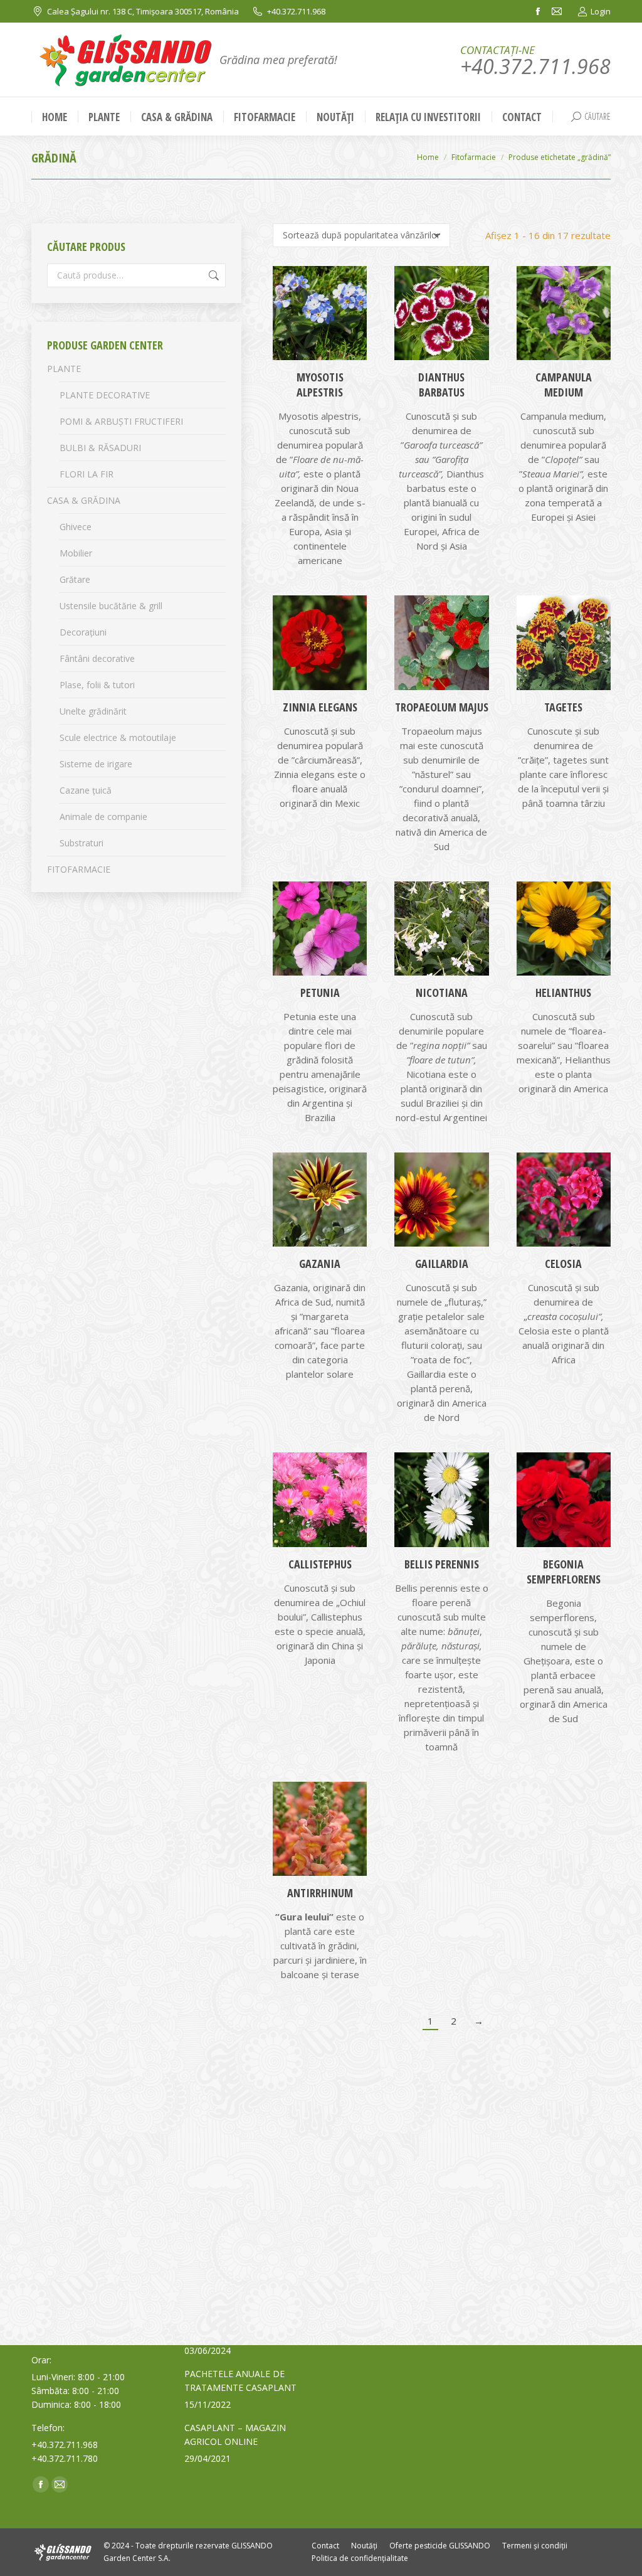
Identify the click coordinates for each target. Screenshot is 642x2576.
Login (601, 11)
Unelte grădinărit (93, 711)
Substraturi (82, 843)
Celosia (563, 1264)
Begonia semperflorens (564, 1572)
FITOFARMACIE (79, 869)
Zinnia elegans (320, 707)
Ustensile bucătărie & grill (111, 606)
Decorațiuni (83, 632)
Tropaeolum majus (442, 707)
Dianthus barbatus (441, 385)
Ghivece (76, 527)
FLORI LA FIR (87, 474)
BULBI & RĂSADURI (100, 448)
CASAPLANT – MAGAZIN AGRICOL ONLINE (235, 2435)
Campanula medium (564, 385)
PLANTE (64, 369)
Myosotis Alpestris (320, 385)
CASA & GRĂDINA (84, 500)
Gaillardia (442, 1264)
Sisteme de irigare (96, 764)
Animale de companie (103, 817)
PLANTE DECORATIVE (105, 395)
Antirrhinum (320, 1893)
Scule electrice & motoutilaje (118, 737)
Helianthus (563, 993)
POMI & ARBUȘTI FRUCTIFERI (121, 421)
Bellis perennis (442, 1564)
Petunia (320, 993)
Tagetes (563, 707)
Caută (213, 275)
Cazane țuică (86, 790)
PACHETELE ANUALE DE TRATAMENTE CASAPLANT (240, 2381)
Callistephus (320, 1564)
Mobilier (76, 553)
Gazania (320, 1264)
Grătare (75, 579)
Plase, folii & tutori (97, 685)
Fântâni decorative (97, 658)
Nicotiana (442, 993)
